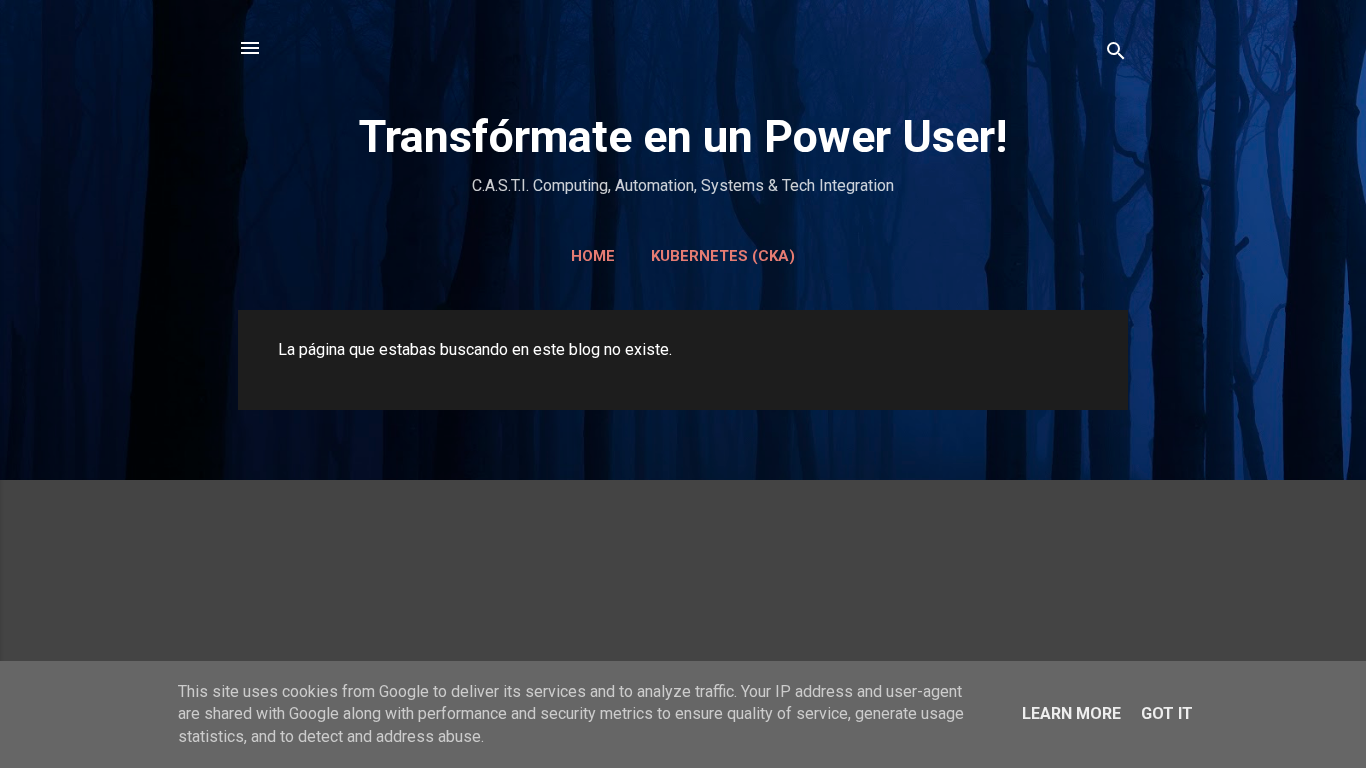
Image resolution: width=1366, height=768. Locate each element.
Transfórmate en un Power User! (683, 136)
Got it (1167, 713)
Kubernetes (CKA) (723, 256)
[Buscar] (1116, 54)
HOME (593, 256)
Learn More (1071, 713)
